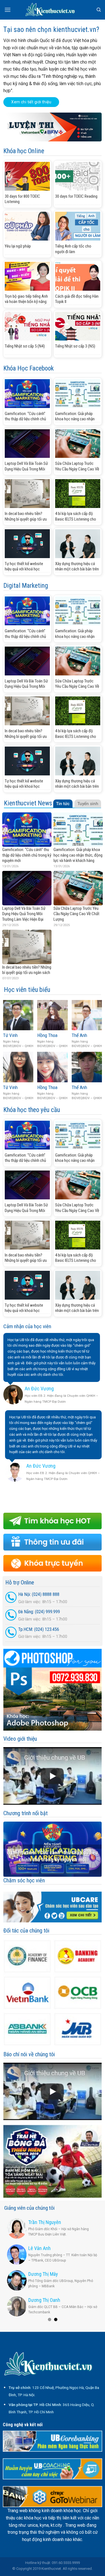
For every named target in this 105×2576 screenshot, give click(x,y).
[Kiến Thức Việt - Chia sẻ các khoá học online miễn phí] (53, 10)
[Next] (99, 1849)
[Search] (99, 10)
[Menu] (8, 10)
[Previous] (6, 1849)
